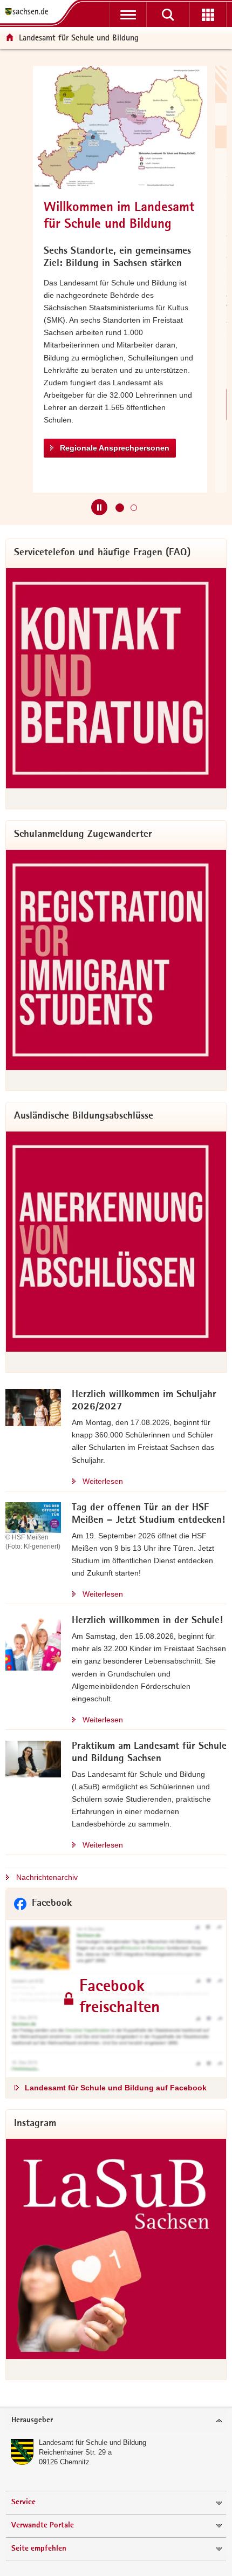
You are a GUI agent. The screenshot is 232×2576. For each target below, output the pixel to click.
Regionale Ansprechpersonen (115, 448)
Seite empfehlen (39, 2549)
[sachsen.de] (29, 12)
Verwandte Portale (43, 2526)
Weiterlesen (103, 1481)
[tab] (116, 2421)
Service (23, 2502)
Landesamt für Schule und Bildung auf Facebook (116, 2088)
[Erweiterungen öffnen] (208, 15)
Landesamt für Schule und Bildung (93, 2442)
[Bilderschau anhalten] (99, 507)
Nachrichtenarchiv (47, 1877)
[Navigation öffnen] (128, 15)
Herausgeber (32, 2420)
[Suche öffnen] (168, 15)
